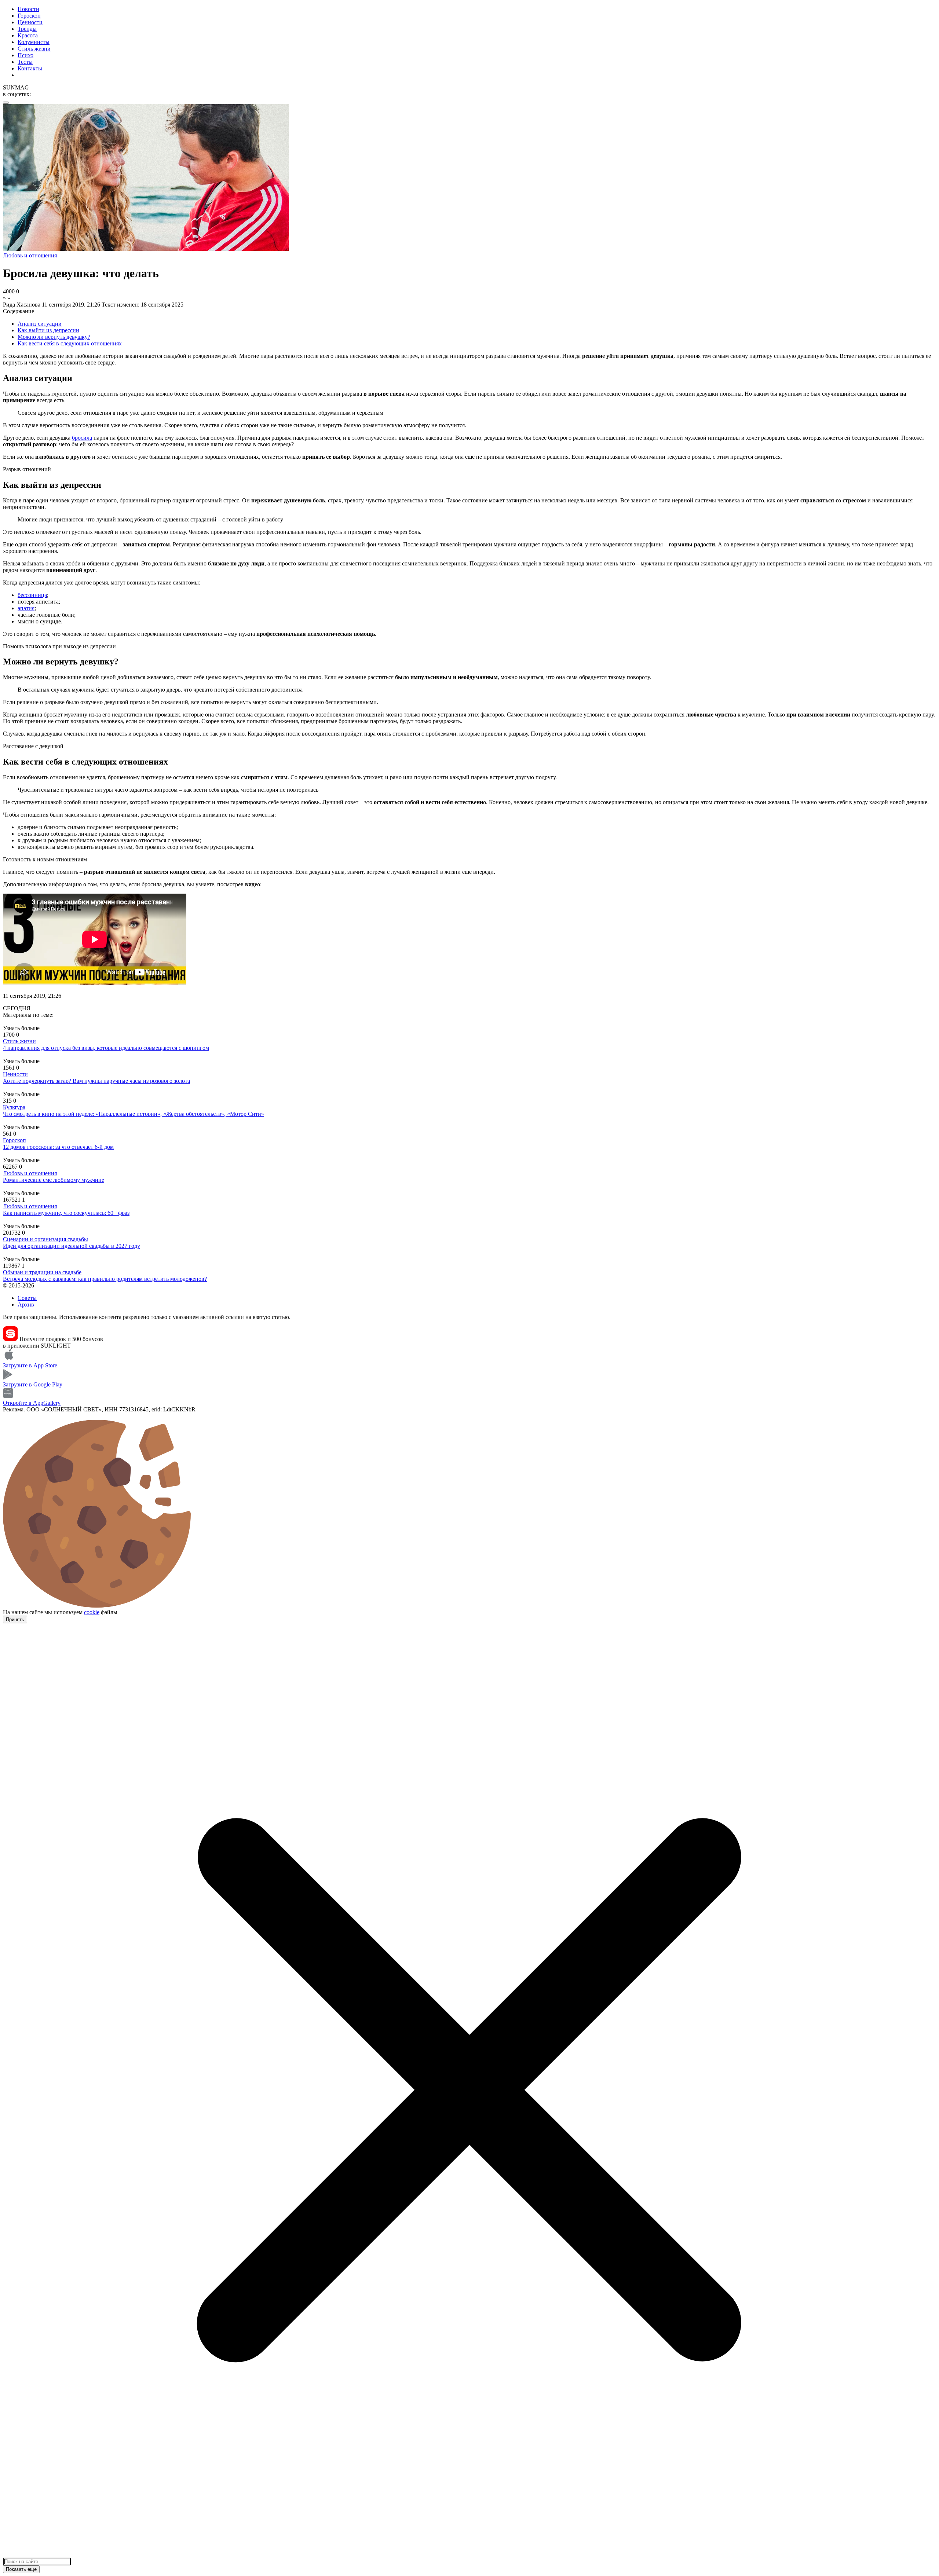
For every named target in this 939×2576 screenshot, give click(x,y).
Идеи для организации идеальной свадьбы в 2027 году (72, 1246)
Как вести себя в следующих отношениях (70, 343)
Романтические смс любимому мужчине (54, 1180)
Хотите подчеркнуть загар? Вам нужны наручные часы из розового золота (96, 1081)
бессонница (32, 595)
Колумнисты (34, 42)
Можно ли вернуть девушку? (54, 337)
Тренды (27, 29)
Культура (14, 1107)
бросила (82, 438)
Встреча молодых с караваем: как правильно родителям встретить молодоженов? (105, 1279)
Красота (28, 35)
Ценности (30, 22)
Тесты (25, 62)
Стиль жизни (34, 49)
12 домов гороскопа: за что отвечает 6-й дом (58, 1147)
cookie (92, 1612)
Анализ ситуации (40, 324)
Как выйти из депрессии (48, 330)
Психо (25, 55)
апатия (26, 608)
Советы (27, 1298)
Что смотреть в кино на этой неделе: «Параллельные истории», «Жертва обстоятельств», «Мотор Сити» (134, 1114)
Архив (26, 1305)
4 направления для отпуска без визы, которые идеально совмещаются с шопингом (106, 1048)
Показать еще (21, 2569)
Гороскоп (29, 16)
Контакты (30, 68)
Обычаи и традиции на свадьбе (42, 1272)
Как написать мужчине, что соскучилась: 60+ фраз (66, 1213)
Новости (28, 9)
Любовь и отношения (30, 1173)
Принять (15, 1619)
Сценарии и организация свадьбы (45, 1239)
